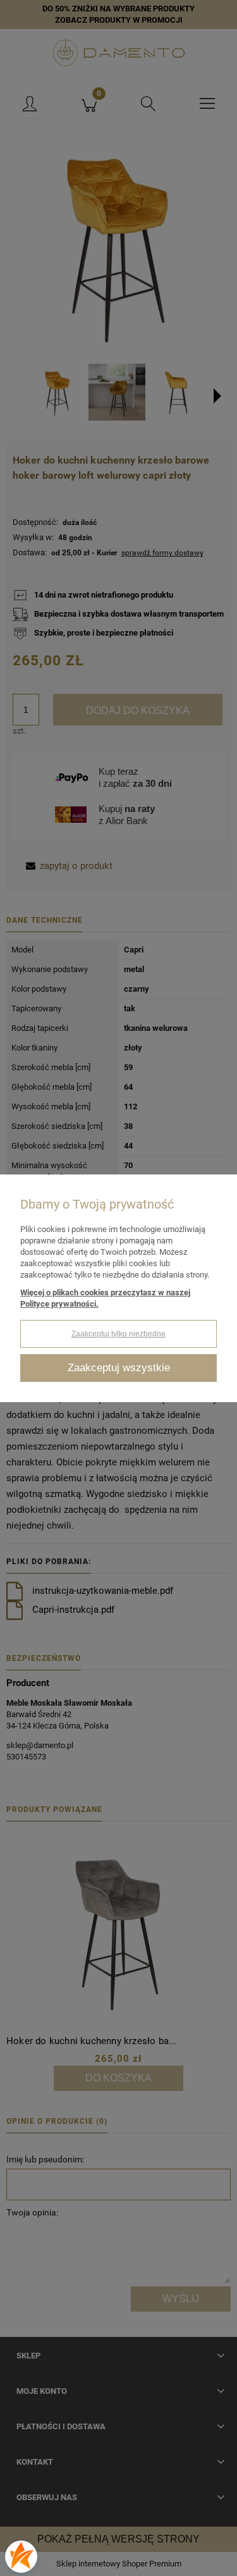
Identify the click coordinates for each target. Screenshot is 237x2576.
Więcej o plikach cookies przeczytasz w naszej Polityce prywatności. (105, 1298)
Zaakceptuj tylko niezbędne (118, 1334)
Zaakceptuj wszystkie (119, 1368)
